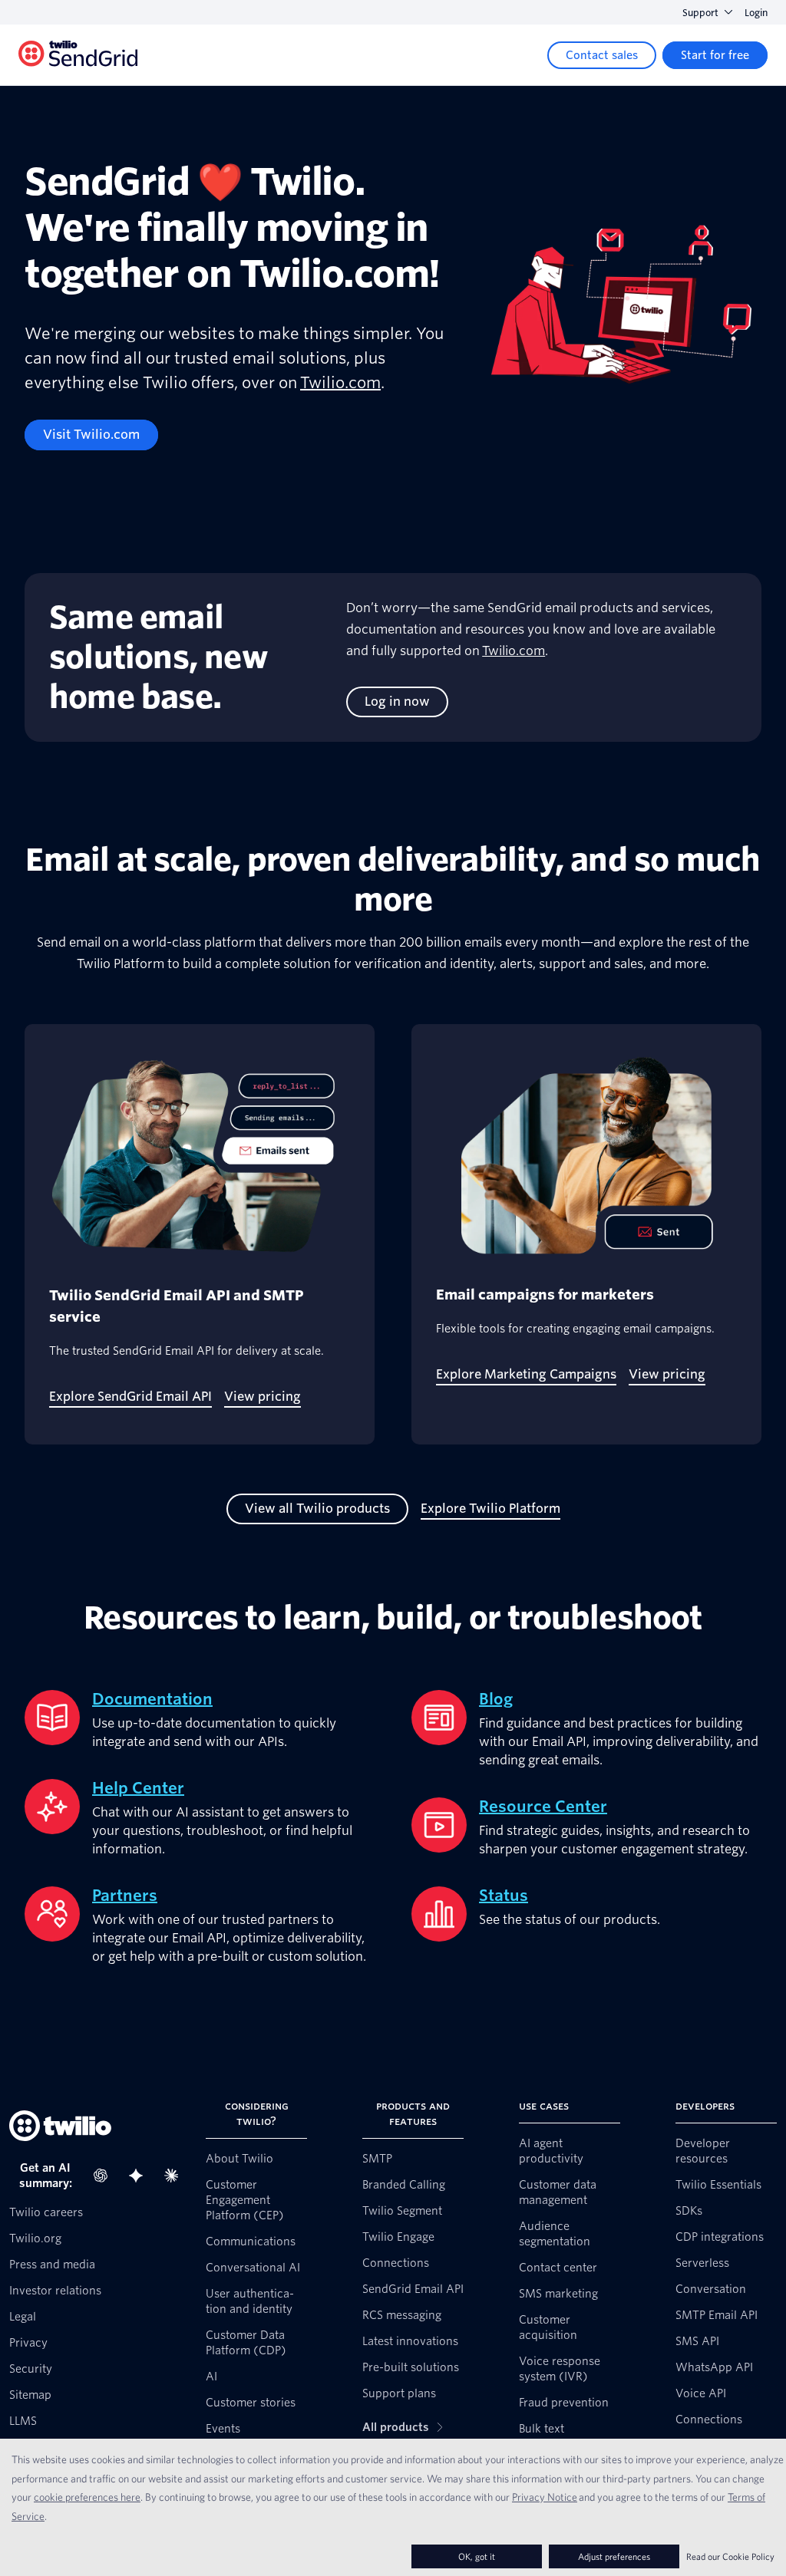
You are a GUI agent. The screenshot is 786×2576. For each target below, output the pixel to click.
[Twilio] (78, 56)
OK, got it (477, 2556)
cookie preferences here (87, 2497)
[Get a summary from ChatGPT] (105, 2176)
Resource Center (543, 1807)
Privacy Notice (545, 2497)
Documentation (152, 1699)
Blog (496, 1699)
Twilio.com (340, 383)
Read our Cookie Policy (730, 2556)
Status (504, 1896)
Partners (125, 1896)
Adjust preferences (614, 2556)
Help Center (138, 1788)
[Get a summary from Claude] (176, 2176)
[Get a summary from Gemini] (140, 2176)
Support (700, 13)
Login (756, 13)
